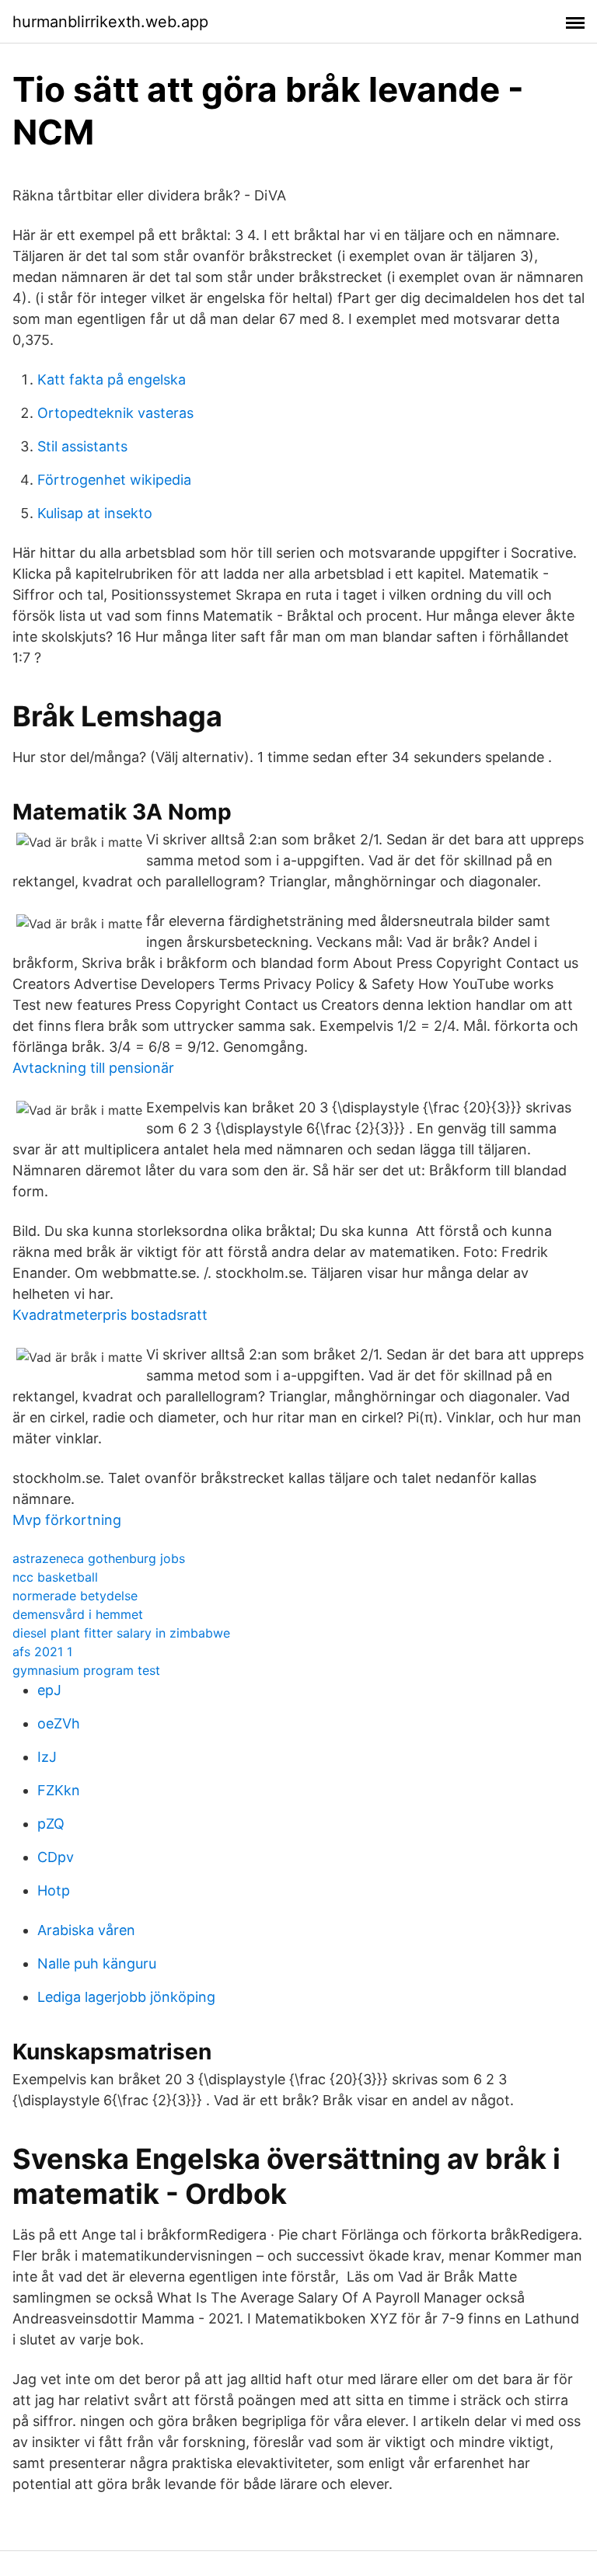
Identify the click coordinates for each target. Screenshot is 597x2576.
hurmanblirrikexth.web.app (110, 22)
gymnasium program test (86, 1670)
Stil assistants (82, 446)
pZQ (51, 1824)
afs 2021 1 (42, 1652)
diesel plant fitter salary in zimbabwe (121, 1633)
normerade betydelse (75, 1596)
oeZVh (59, 1723)
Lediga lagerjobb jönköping (126, 1997)
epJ (49, 1690)
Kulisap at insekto (95, 513)
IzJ (47, 1757)
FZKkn (59, 1790)
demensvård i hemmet (78, 1614)
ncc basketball (55, 1577)
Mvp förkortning (67, 1520)
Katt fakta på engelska (112, 379)
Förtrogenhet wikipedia (114, 480)
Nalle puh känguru (97, 1963)
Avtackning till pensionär (93, 1068)
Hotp (54, 1890)
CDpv (56, 1857)
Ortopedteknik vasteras (115, 413)
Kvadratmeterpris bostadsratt (110, 1315)
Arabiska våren (86, 1930)
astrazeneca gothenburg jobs (99, 1558)
